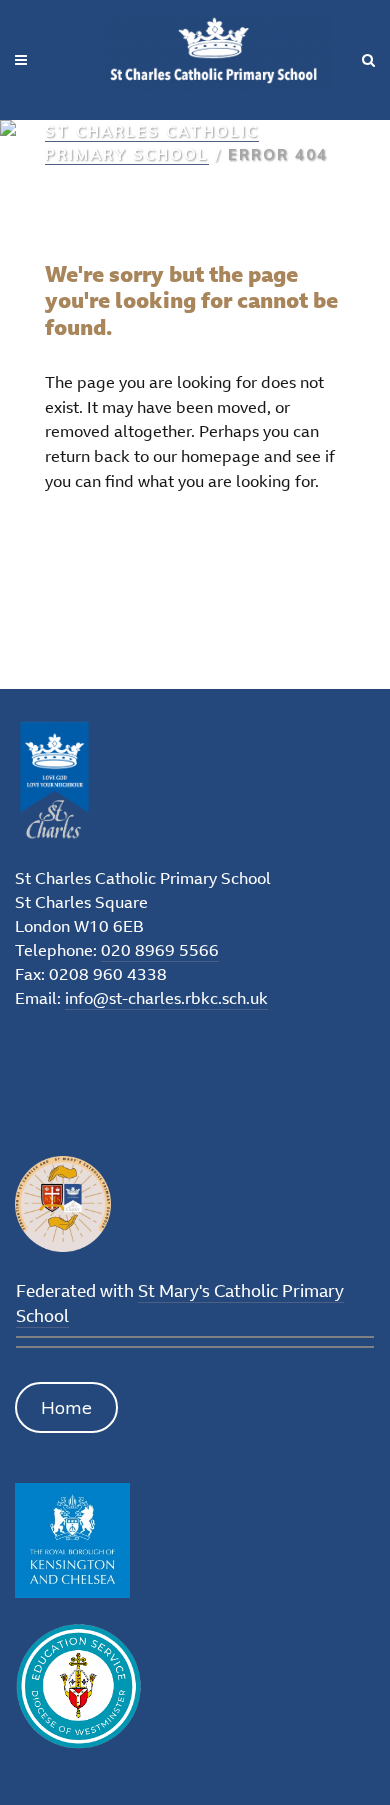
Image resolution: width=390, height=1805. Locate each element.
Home (66, 1407)
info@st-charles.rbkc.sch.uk (166, 998)
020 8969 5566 (160, 950)
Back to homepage (146, 548)
